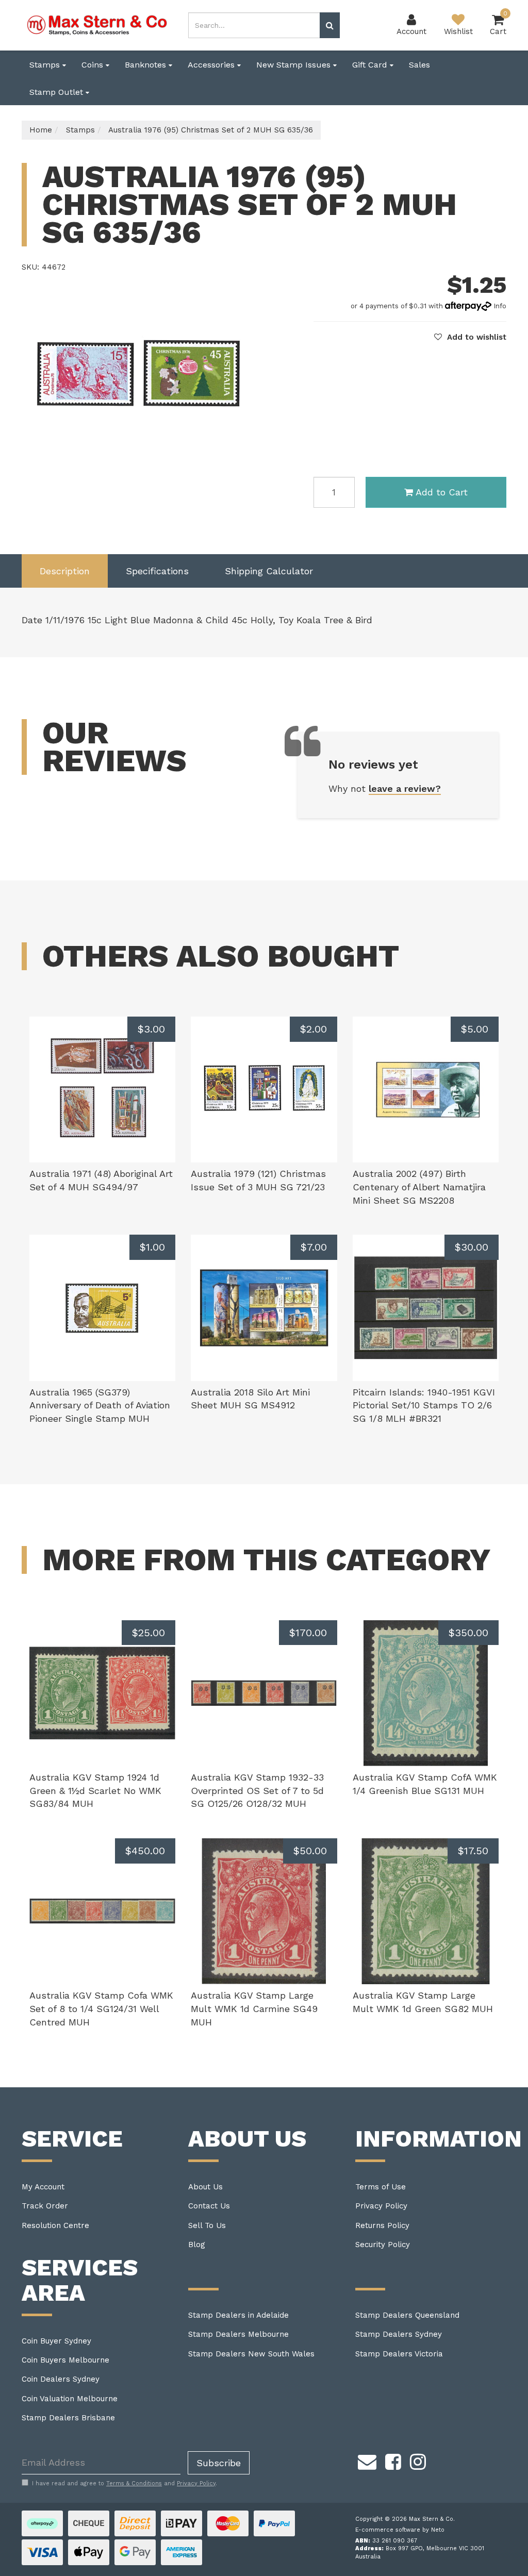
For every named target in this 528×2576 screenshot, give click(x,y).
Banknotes (147, 65)
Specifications (157, 571)
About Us (205, 2187)
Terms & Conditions (134, 2483)
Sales (419, 65)
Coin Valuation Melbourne (70, 2399)
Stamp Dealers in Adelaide (238, 2315)
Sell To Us (207, 2225)
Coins (94, 65)
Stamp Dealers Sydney (399, 2334)
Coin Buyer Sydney (56, 2341)
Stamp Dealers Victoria (399, 2354)
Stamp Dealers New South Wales (251, 2354)
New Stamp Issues (295, 65)
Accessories (212, 65)
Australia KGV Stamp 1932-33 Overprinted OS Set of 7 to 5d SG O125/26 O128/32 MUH (257, 1790)
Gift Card (371, 65)
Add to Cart (442, 492)
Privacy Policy (381, 2206)
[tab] (65, 571)
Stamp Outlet (57, 92)
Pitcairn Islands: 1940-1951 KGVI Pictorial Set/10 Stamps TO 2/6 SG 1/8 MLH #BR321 (424, 1405)
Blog (197, 2245)
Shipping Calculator (269, 571)
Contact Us (209, 2206)
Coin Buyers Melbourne (65, 2360)
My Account (43, 2187)
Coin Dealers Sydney (61, 2379)
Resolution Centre (55, 2225)
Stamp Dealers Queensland (407, 2315)
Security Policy (383, 2245)
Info (500, 306)
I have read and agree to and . (125, 2483)
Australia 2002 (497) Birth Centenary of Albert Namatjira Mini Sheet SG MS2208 (419, 1187)
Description (65, 571)
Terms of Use (381, 2187)
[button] (470, 337)
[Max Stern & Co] (97, 25)
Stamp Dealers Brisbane (68, 2418)
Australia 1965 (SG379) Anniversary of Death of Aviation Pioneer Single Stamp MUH (100, 1405)
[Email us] (367, 2461)
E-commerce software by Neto (400, 2530)
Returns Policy (382, 2225)
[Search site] (330, 25)
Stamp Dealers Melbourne (238, 2334)
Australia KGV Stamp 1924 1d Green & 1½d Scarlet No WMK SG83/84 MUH (95, 1790)
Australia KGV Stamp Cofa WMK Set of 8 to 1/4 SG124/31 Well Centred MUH (101, 2008)
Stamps (46, 65)
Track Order (45, 2206)
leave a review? (405, 788)
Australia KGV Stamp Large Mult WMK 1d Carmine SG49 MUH (254, 2008)
